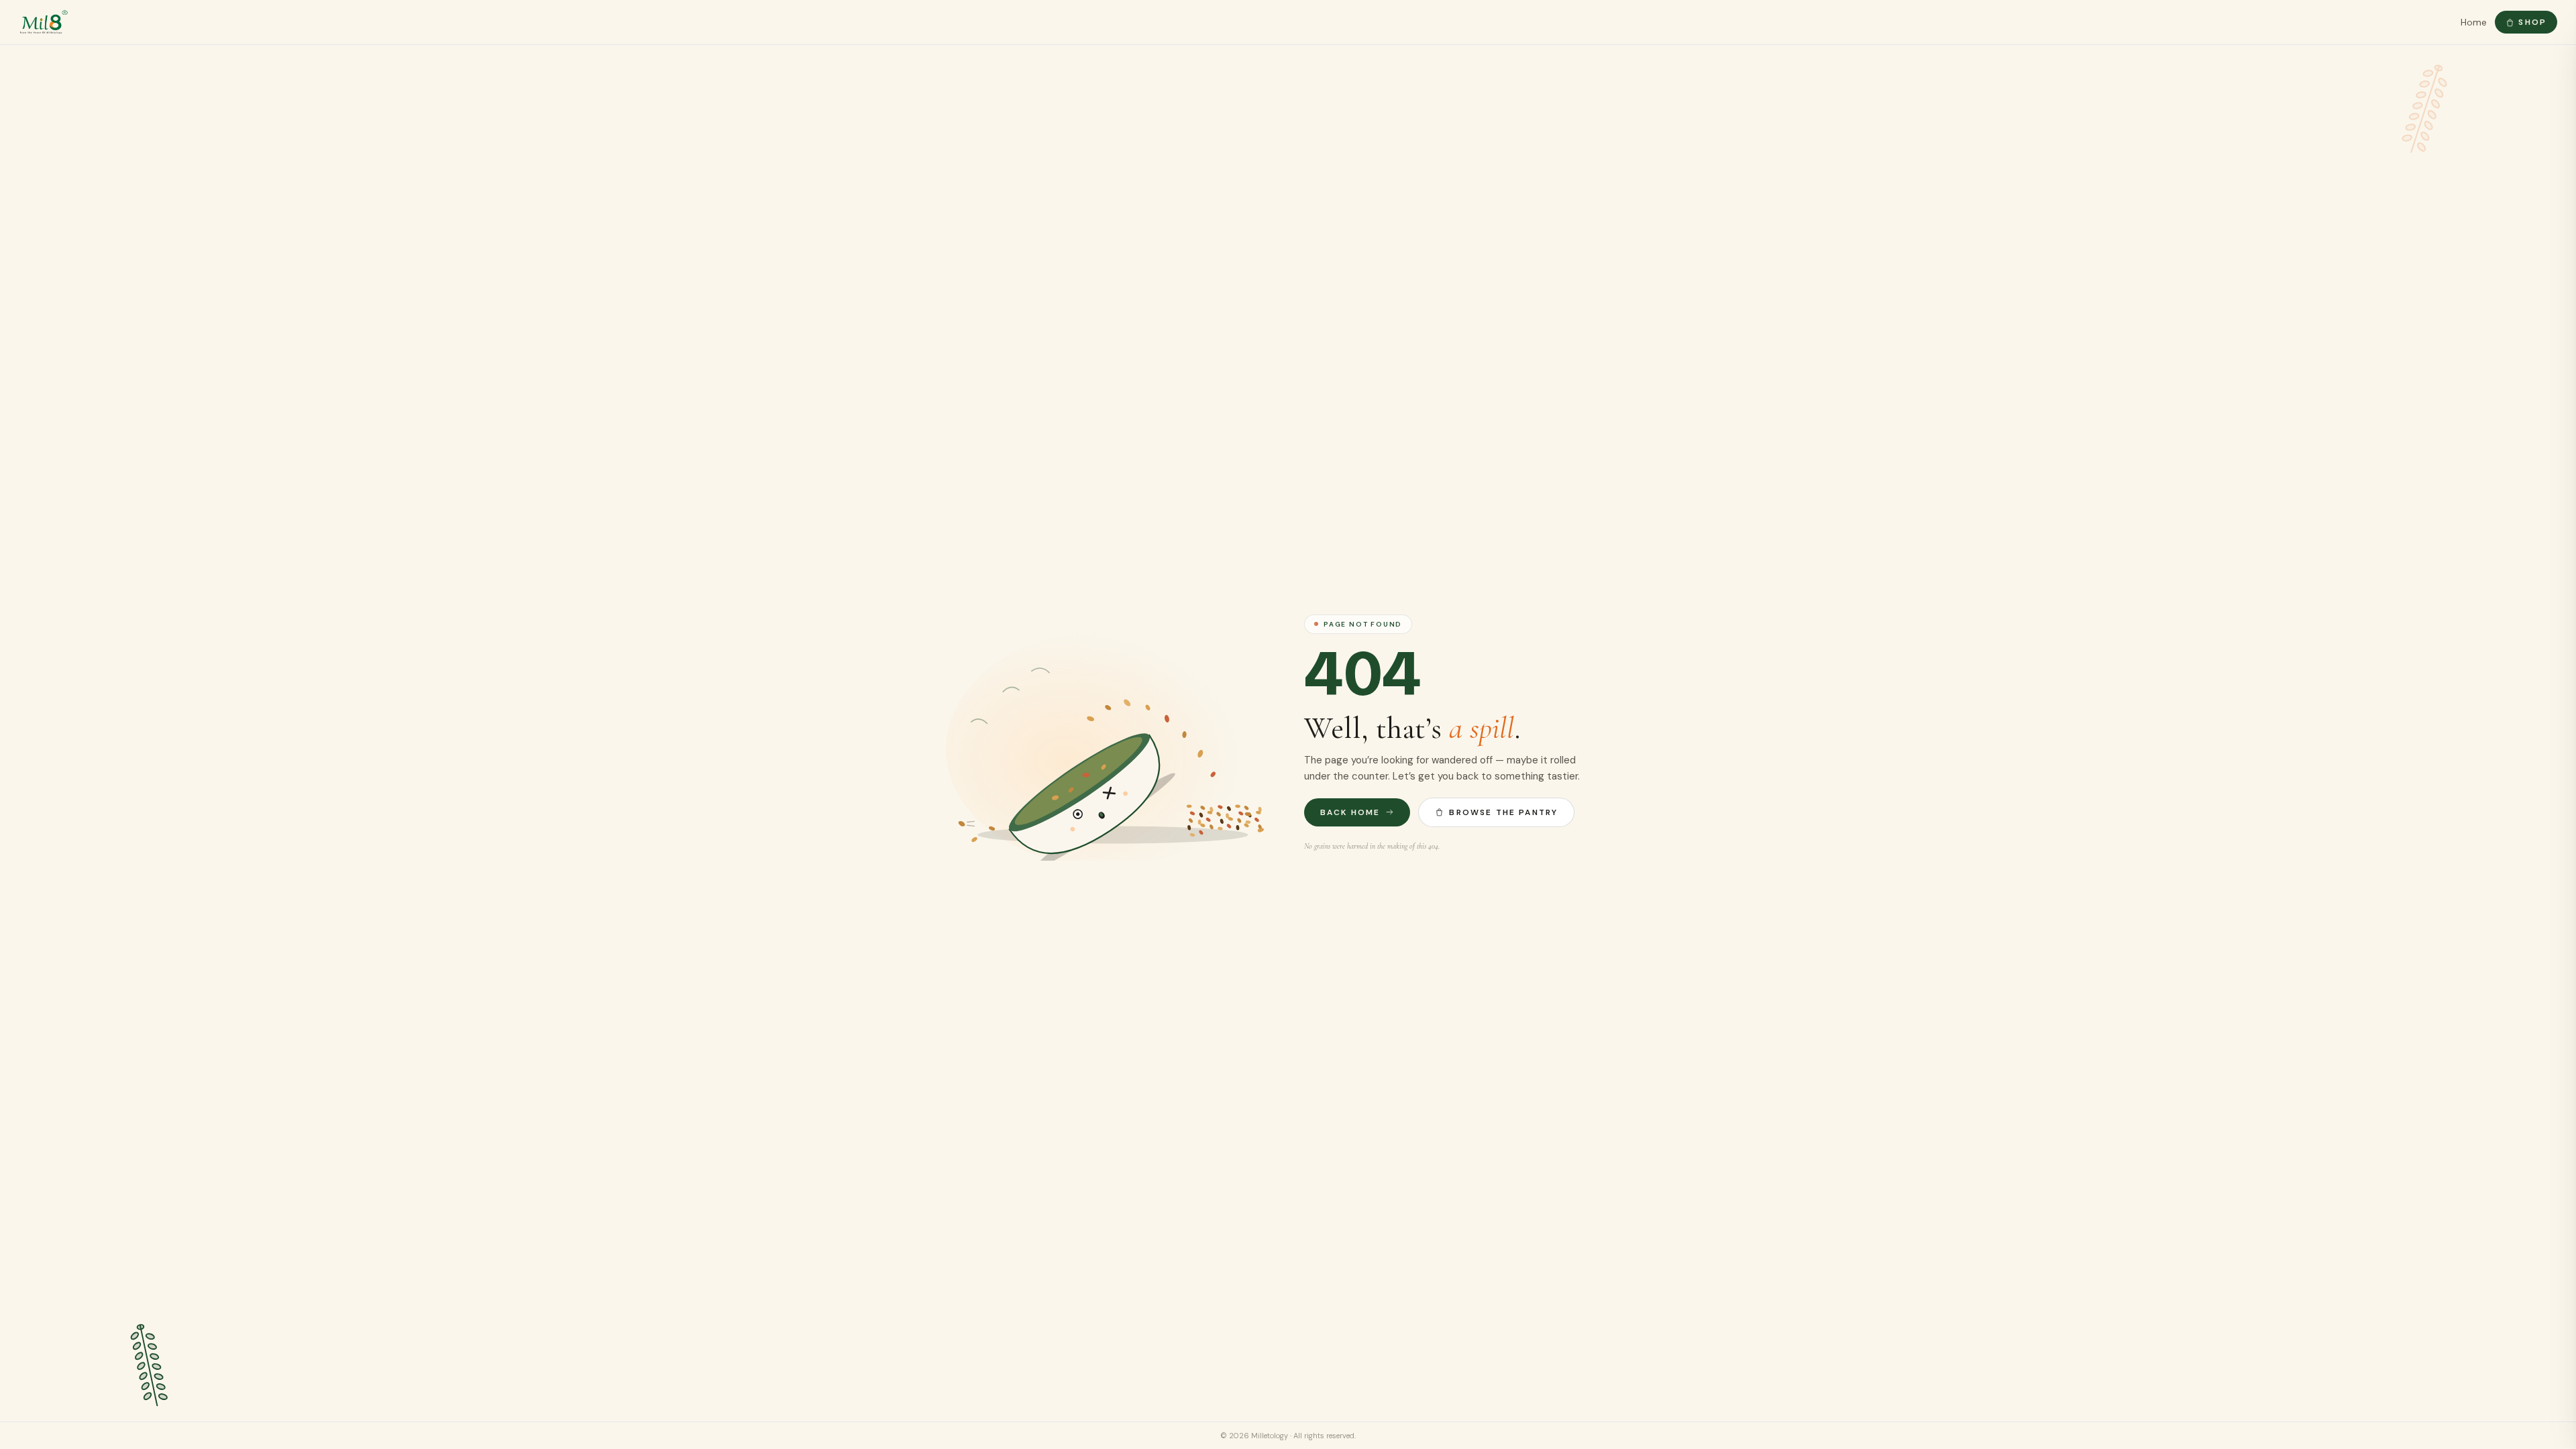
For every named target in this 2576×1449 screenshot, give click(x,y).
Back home (1350, 812)
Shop (2532, 22)
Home (2474, 22)
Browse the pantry (1503, 812)
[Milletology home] (44, 22)
